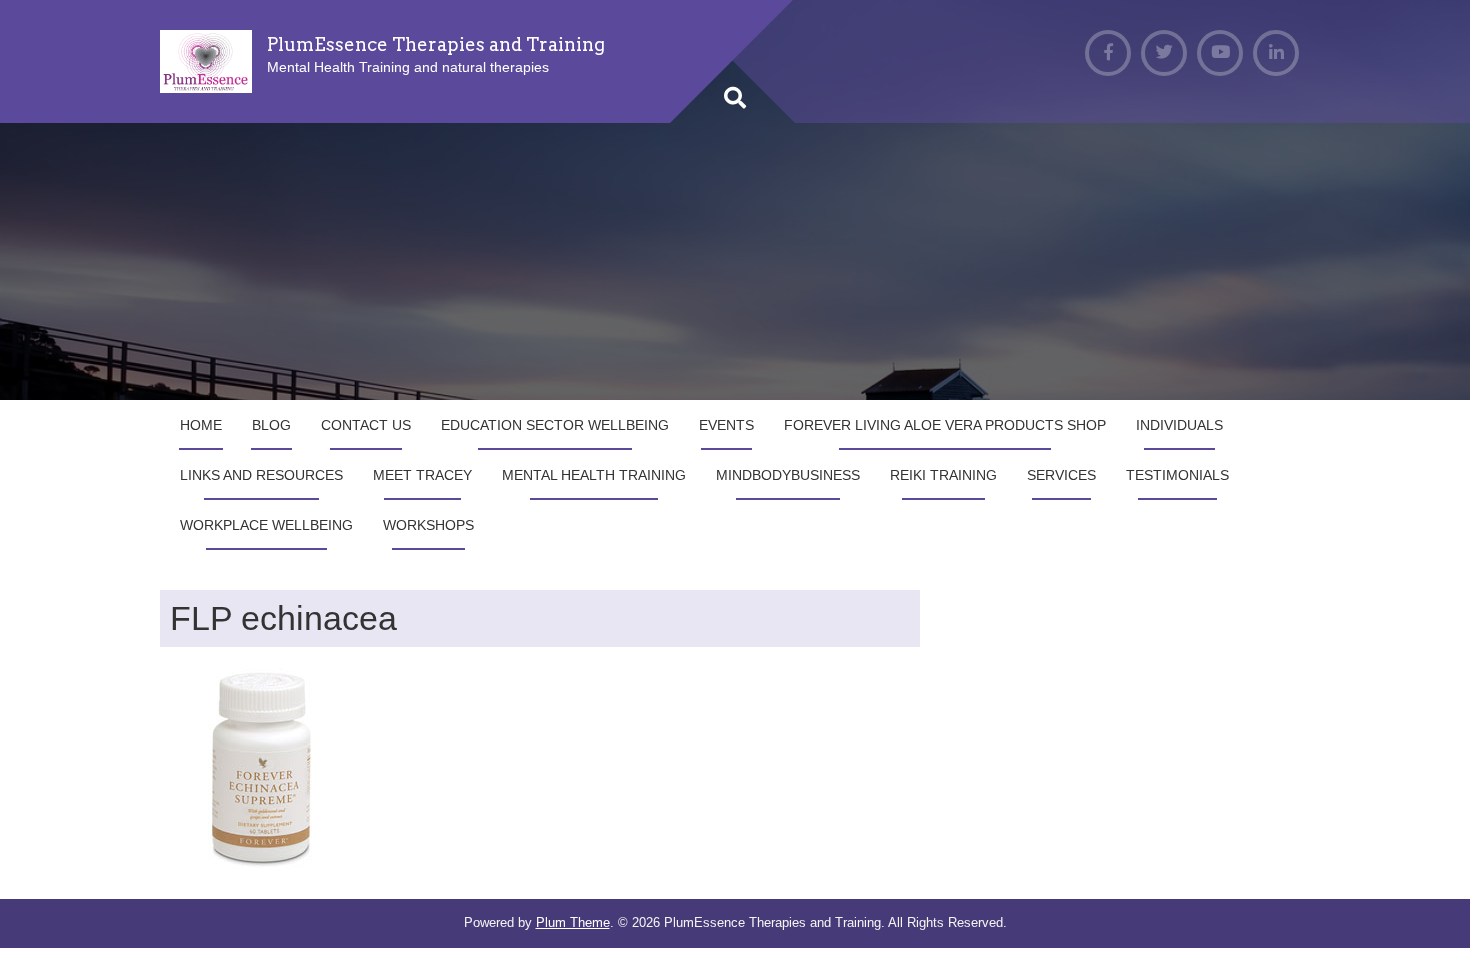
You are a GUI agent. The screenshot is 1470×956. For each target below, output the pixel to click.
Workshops (428, 525)
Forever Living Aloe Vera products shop (945, 425)
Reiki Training (943, 475)
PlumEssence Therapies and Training (436, 44)
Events (726, 425)
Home (201, 425)
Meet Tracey (422, 475)
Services (1061, 475)
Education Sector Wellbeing (555, 425)
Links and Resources (261, 475)
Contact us (366, 425)
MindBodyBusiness (788, 475)
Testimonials (1177, 475)
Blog (271, 425)
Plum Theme (573, 922)
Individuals (1179, 425)
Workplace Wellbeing (266, 525)
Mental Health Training (594, 475)
